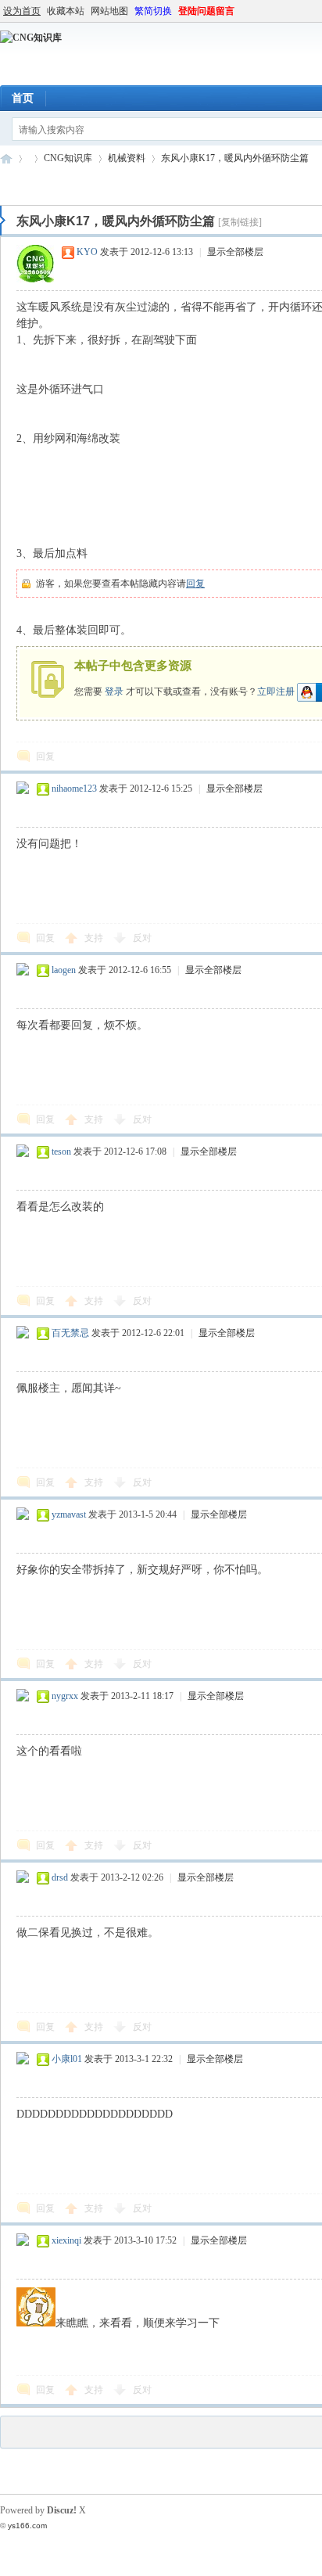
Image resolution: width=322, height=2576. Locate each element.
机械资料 (127, 158)
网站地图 (109, 11)
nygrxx (65, 1696)
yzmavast (69, 1514)
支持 (95, 938)
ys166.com (27, 2526)
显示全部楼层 (235, 252)
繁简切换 (153, 11)
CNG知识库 (6, 158)
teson (61, 1151)
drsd (60, 1877)
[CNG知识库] (31, 38)
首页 (23, 98)
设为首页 (22, 11)
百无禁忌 (70, 1333)
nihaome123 (74, 789)
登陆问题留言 (206, 11)
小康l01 (67, 2059)
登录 (114, 691)
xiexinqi (66, 2240)
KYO (87, 252)
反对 (142, 938)
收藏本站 (66, 11)
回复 (195, 584)
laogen (64, 970)
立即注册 (276, 691)
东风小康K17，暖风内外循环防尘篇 (235, 158)
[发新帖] (31, 184)
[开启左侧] (3, 221)
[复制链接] (240, 222)
